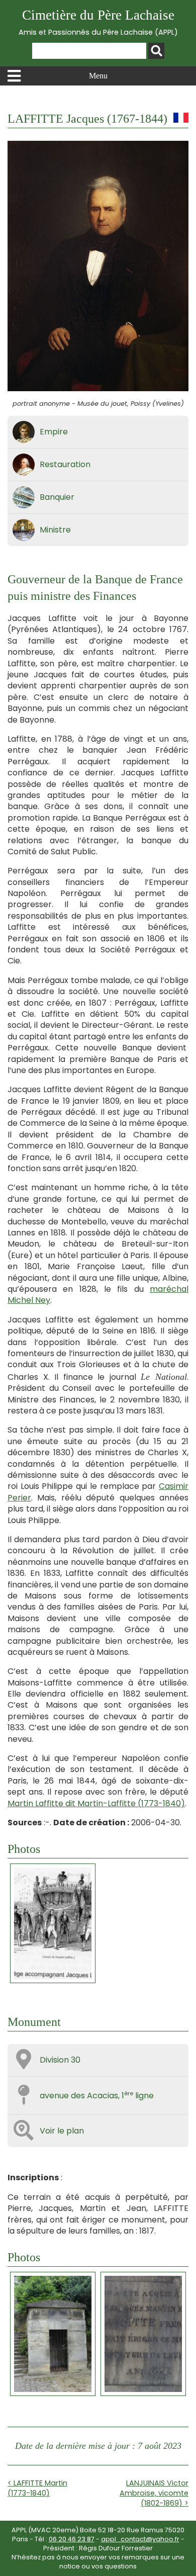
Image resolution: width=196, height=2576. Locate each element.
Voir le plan (62, 2131)
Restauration (65, 464)
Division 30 (60, 2060)
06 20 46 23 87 (72, 2539)
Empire (54, 432)
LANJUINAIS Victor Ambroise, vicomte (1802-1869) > (154, 2493)
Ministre (55, 530)
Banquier (57, 497)
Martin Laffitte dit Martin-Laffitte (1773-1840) (96, 1803)
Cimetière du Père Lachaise (98, 22)
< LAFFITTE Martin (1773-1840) (37, 2488)
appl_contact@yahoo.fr (140, 2539)
